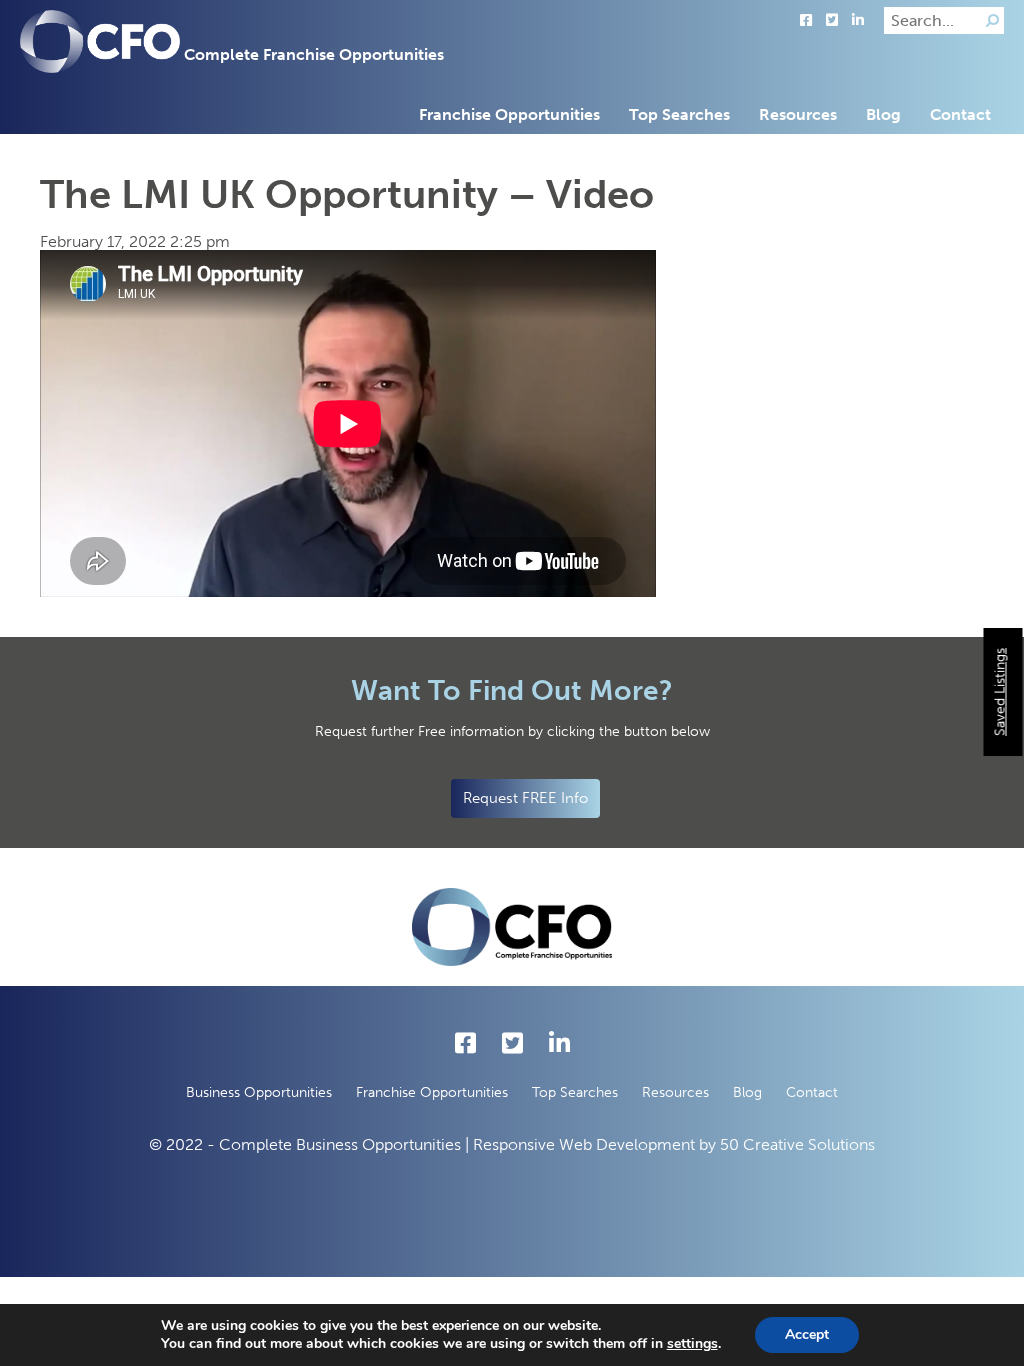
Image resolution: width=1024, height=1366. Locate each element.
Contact (960, 114)
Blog (883, 114)
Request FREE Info (525, 798)
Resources (798, 114)
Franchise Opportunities (509, 114)
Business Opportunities (259, 1092)
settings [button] (692, 1343)
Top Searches (679, 114)
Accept (807, 1334)
